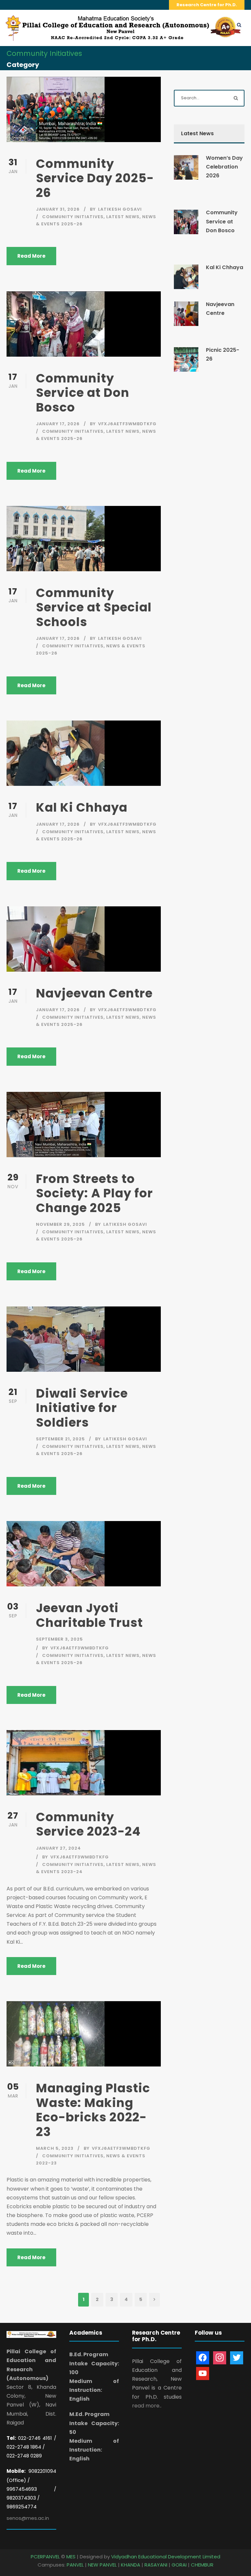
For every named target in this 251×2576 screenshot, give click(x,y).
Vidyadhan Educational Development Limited (166, 2557)
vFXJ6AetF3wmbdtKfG (127, 424)
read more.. (147, 2406)
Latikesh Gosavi (120, 209)
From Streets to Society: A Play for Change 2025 (94, 1193)
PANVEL (75, 2565)
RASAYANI (156, 2565)
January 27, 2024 (59, 1848)
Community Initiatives (73, 217)
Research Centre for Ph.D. (207, 5)
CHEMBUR (202, 2565)
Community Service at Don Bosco (83, 393)
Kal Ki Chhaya (82, 807)
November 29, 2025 (60, 1224)
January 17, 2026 (58, 424)
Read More (31, 256)
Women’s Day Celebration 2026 (224, 167)
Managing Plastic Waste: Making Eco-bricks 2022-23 (93, 2110)
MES (71, 2557)
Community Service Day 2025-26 (95, 178)
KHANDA (131, 2565)
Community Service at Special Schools (94, 607)
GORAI (179, 2565)
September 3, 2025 (59, 1639)
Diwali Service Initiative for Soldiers (82, 1408)
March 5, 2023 (55, 2148)
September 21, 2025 (60, 1439)
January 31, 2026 (58, 209)
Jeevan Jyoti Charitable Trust (89, 1615)
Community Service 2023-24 (88, 1824)
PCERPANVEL (45, 2557)
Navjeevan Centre (94, 993)
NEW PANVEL (102, 2565)
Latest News (123, 217)
